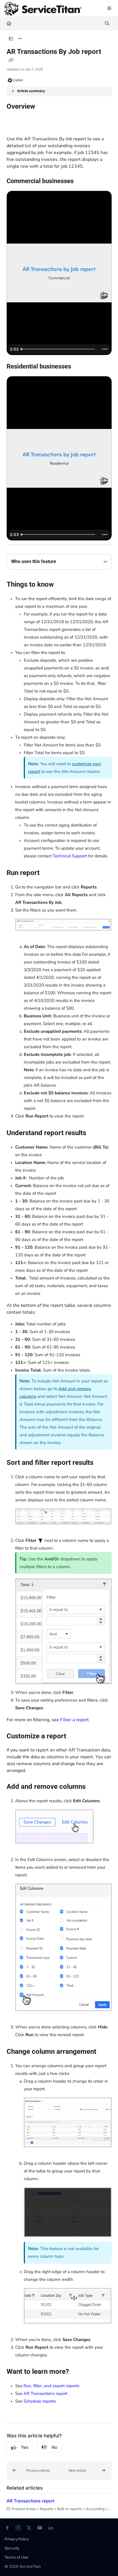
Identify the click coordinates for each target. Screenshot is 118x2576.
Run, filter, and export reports (51, 2386)
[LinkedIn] (51, 2528)
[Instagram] (18, 2528)
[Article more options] (20, 39)
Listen (18, 80)
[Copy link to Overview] (44, 107)
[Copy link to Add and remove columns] (95, 1787)
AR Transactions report (45, 2393)
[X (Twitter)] (29, 2528)
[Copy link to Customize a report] (75, 1737)
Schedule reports (40, 2401)
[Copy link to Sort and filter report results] (102, 1463)
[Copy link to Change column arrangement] (105, 2052)
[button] (33, 2471)
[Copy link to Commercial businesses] (82, 182)
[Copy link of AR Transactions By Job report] (11, 60)
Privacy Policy (17, 2539)
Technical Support (70, 856)
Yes (25, 2447)
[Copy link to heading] (15, 125)
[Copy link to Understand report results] (95, 1133)
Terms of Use (16, 2557)
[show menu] (109, 9)
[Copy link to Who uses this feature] (65, 562)
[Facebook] (7, 2528)
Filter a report (74, 1720)
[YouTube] (40, 2528)
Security (12, 2548)
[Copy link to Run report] (48, 873)
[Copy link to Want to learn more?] (78, 2372)
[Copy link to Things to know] (63, 585)
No (54, 2447)
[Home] (43, 9)
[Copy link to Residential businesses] (80, 367)
